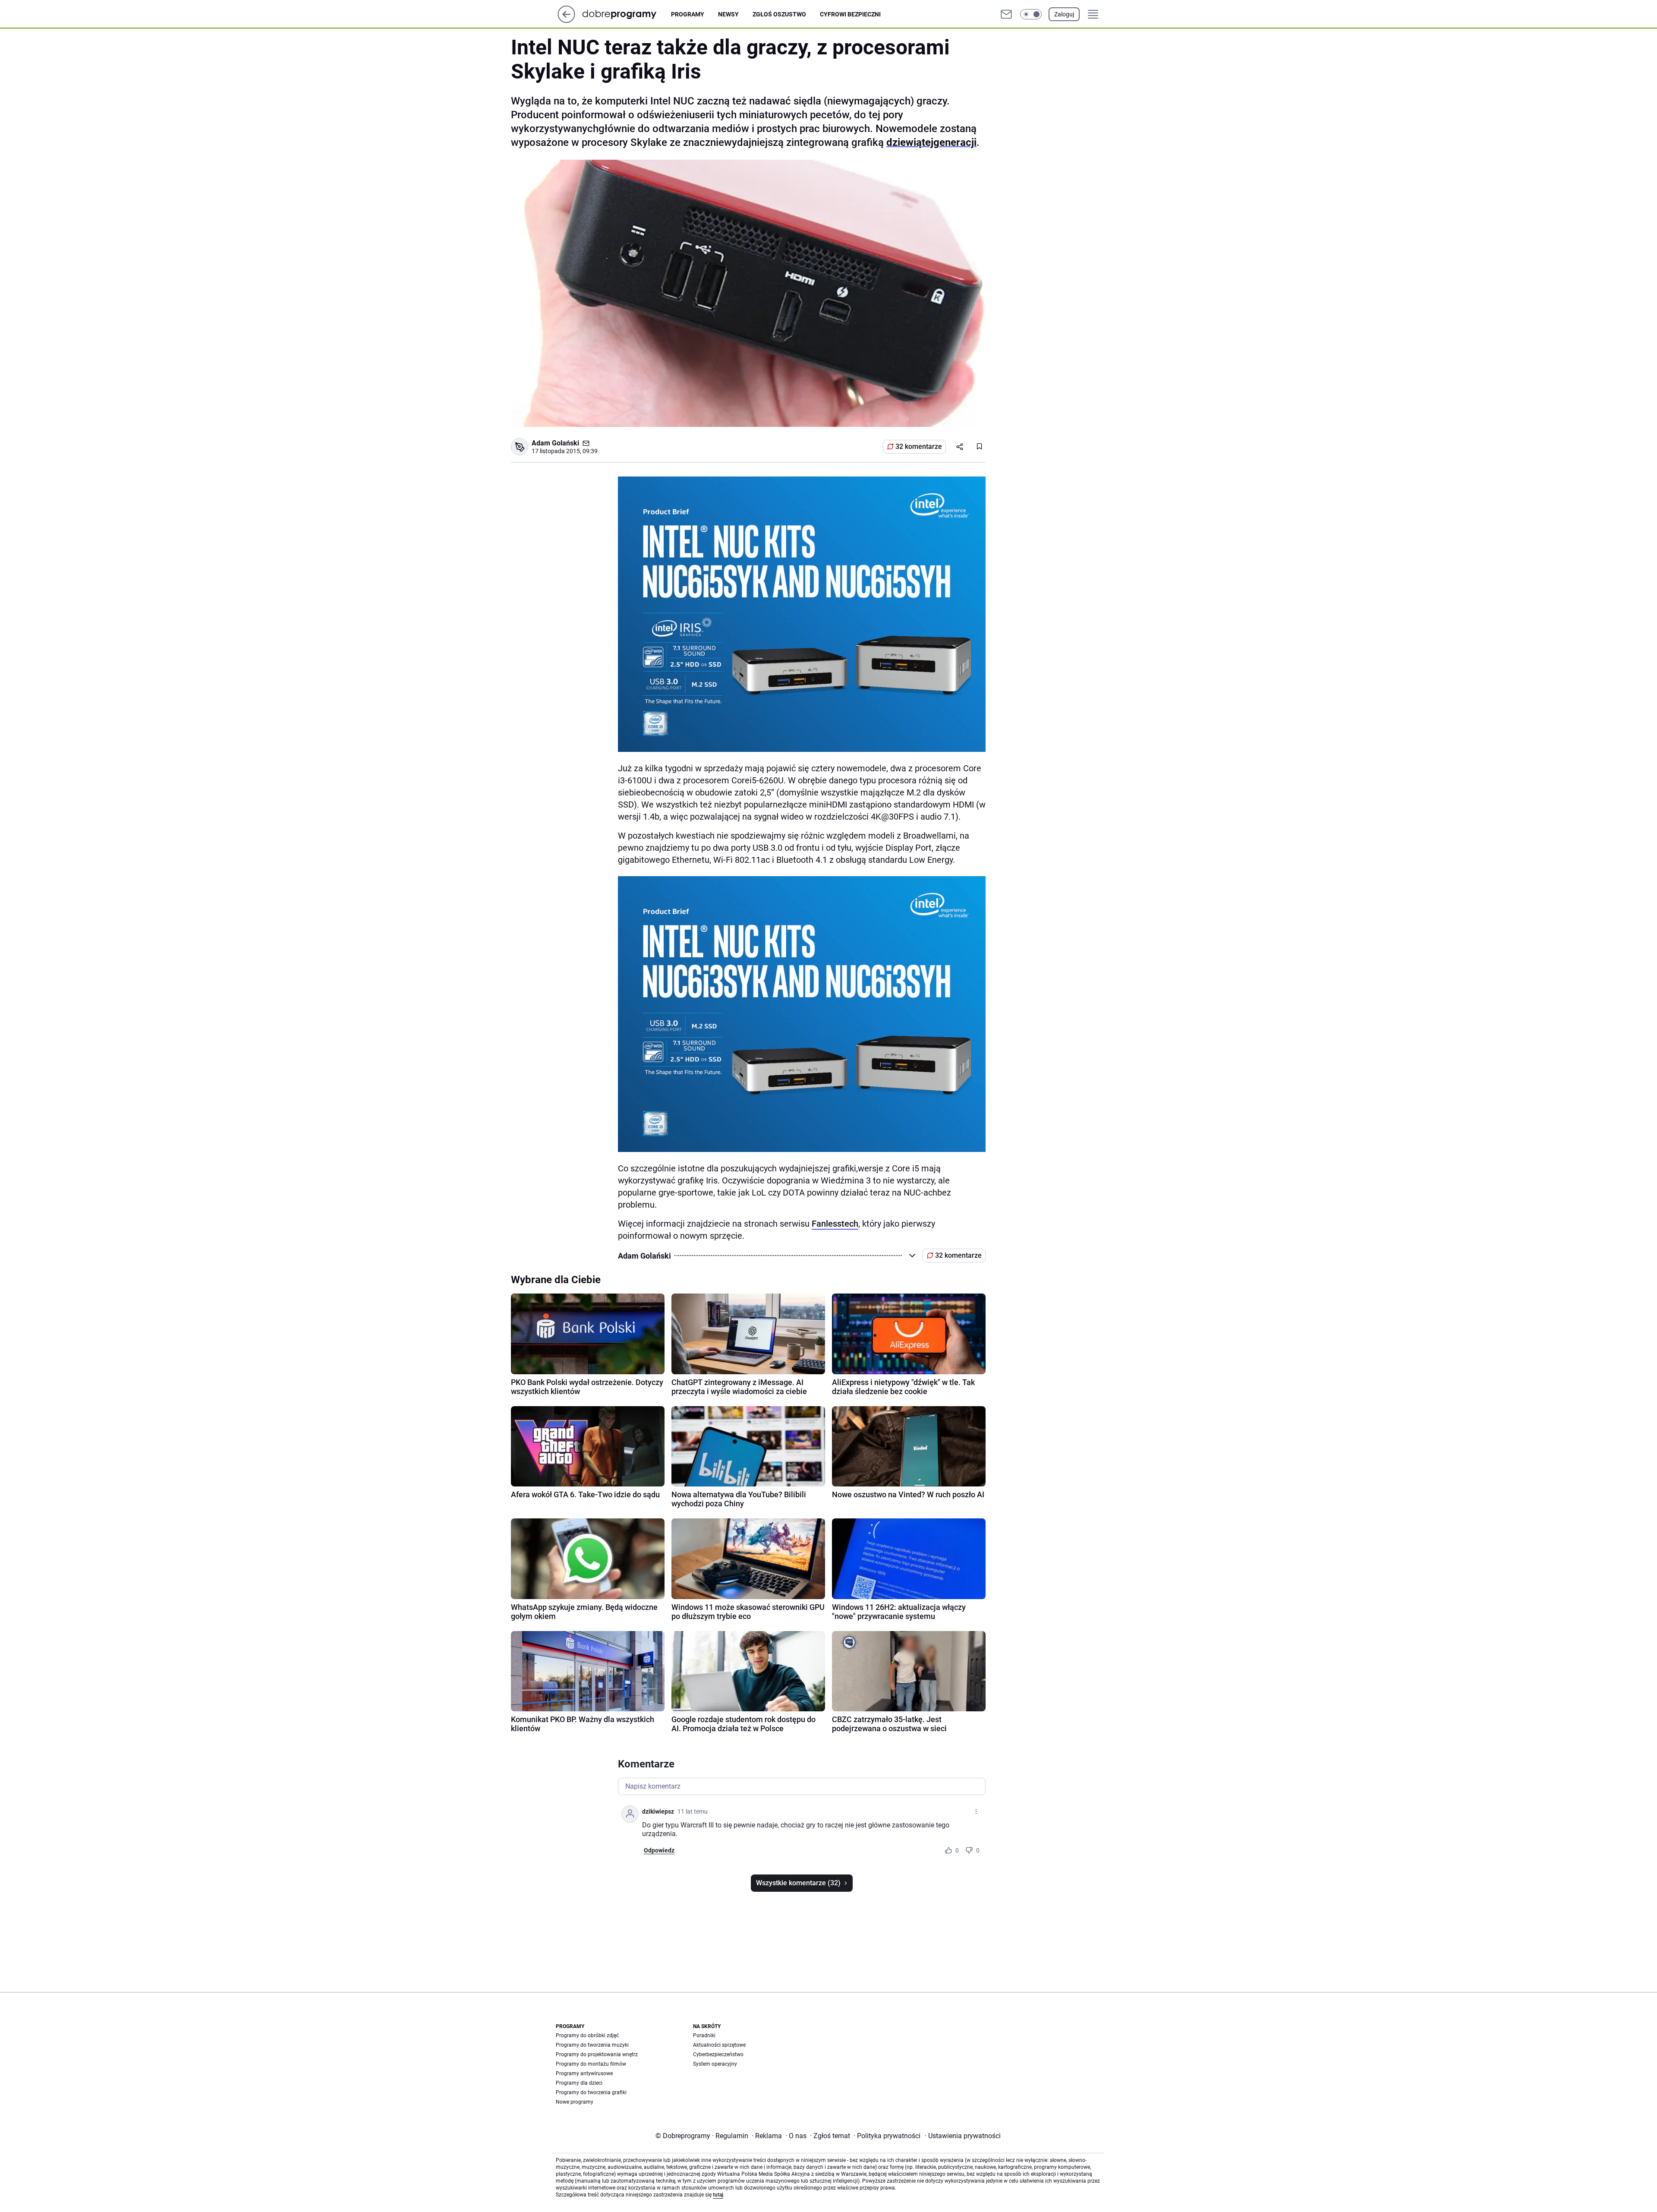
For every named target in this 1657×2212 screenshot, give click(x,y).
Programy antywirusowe (584, 2073)
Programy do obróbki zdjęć (587, 2035)
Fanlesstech (835, 1224)
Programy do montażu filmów (591, 2064)
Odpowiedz (659, 1850)
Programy (688, 14)
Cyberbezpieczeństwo (718, 2054)
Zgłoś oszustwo (779, 14)
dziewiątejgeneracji (931, 142)
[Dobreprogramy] (626, 14)
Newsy (728, 14)
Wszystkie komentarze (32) (798, 1883)
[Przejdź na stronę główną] (566, 21)
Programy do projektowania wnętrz (597, 2054)
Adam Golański (555, 443)
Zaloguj (1064, 14)
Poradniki (704, 2035)
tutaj (718, 2195)
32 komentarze (919, 447)
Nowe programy (575, 2102)
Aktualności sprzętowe (719, 2045)
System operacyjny (715, 2064)
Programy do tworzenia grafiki (591, 2092)
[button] (1031, 14)
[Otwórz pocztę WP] (1006, 14)
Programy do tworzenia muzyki (592, 2045)
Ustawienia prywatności (963, 2136)
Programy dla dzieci (579, 2083)
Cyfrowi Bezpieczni (850, 14)
